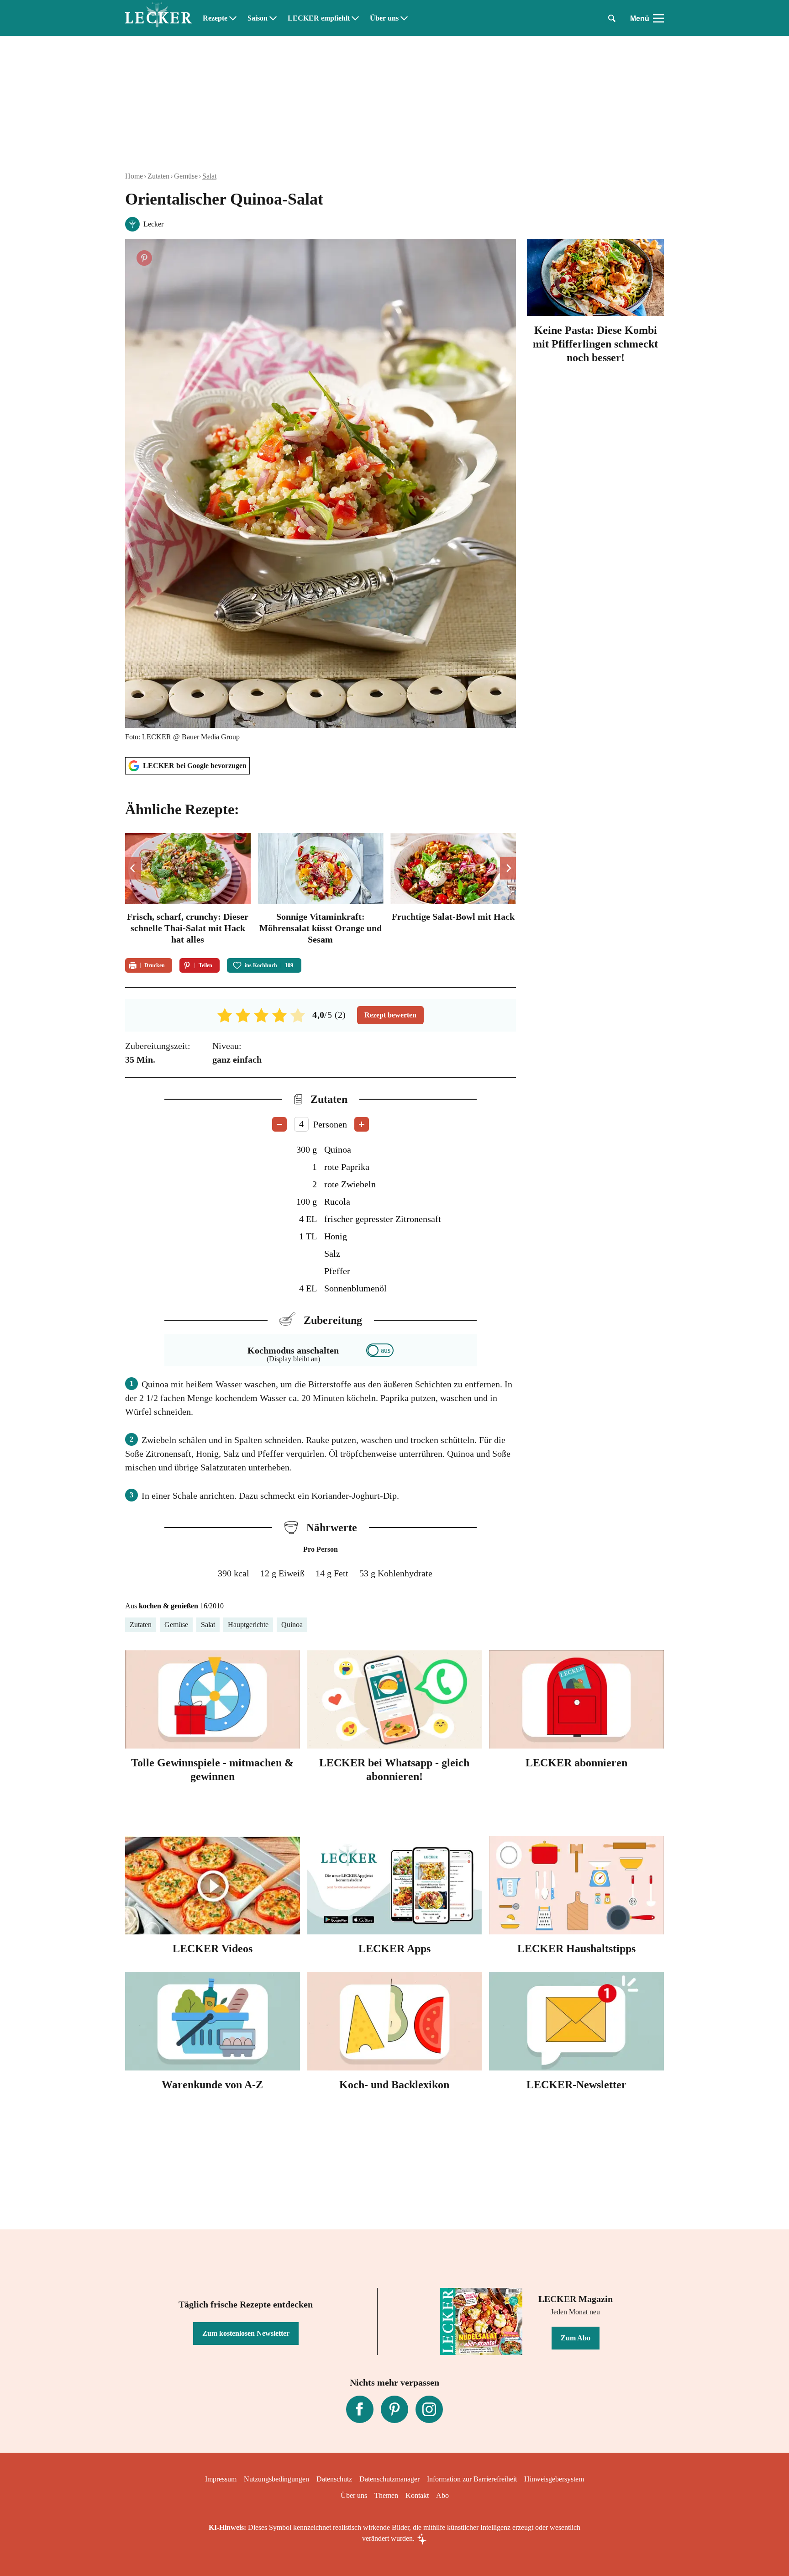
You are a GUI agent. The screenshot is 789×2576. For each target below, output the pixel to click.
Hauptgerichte (248, 1625)
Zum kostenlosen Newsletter (246, 2333)
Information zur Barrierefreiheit (472, 2479)
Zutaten (158, 176)
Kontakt (417, 2495)
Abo (442, 2495)
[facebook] (360, 2409)
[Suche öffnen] (612, 18)
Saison (258, 18)
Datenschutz (334, 2479)
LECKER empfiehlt (319, 18)
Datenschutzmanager (389, 2479)
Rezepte (215, 18)
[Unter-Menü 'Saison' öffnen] (273, 18)
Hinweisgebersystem (554, 2479)
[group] (321, 890)
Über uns (384, 18)
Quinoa (292, 1625)
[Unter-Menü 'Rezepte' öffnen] (233, 18)
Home (134, 176)
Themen (386, 2495)
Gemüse (186, 176)
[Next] (508, 868)
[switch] (380, 1350)
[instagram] (429, 2409)
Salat (209, 176)
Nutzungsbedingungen (276, 2479)
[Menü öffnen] (658, 18)
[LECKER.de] (158, 18)
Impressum (221, 2479)
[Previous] (133, 868)
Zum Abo (576, 2338)
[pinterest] (394, 2409)
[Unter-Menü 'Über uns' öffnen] (404, 18)
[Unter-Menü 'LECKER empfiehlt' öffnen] (355, 18)
